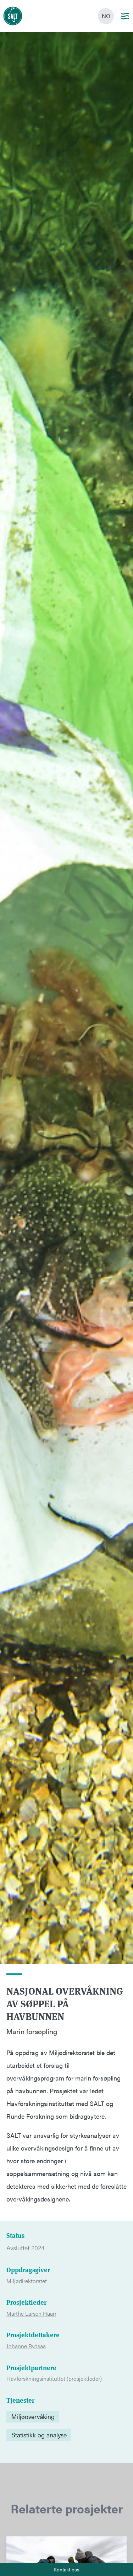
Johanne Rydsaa (26, 2346)
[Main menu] (125, 16)
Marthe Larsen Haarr (31, 2314)
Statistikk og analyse (39, 2435)
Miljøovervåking (33, 2416)
